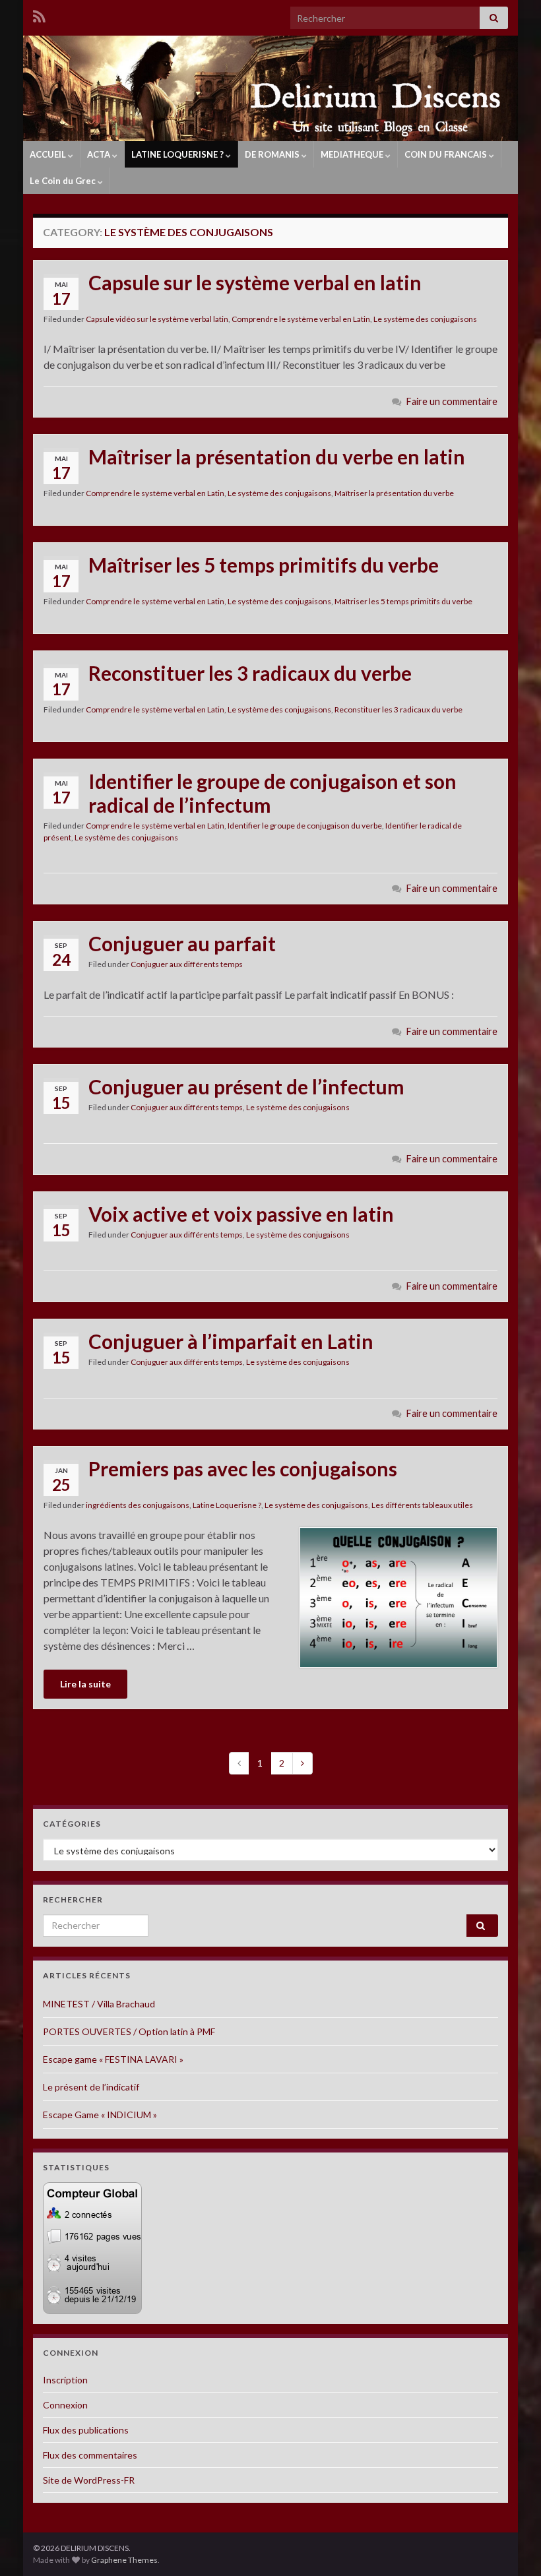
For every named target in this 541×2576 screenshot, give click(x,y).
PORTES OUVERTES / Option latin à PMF (129, 2031)
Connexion (65, 2405)
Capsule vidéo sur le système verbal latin (157, 319)
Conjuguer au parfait (182, 943)
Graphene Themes (124, 2560)
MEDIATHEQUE (353, 154)
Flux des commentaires (90, 2455)
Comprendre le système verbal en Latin (301, 319)
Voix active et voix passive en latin (241, 1214)
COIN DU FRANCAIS (447, 154)
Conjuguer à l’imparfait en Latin (231, 1341)
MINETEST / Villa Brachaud (99, 2004)
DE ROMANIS (273, 154)
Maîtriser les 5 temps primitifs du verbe (264, 565)
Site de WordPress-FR (89, 2480)
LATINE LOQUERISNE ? (178, 154)
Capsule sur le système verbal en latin (255, 282)
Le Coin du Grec (64, 181)
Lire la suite (85, 1684)
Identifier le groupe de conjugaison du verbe (305, 826)
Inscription (65, 2380)
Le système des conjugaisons (425, 319)
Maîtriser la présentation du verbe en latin (277, 456)
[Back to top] (511, 2546)
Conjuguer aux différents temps (187, 964)
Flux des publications (86, 2430)
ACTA (100, 154)
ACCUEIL (49, 154)
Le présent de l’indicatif (91, 2087)
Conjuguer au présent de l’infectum (246, 1086)
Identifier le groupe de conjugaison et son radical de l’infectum (272, 793)
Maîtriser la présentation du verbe (394, 493)
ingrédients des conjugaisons (138, 1505)
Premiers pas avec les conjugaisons (243, 1468)
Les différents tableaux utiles (422, 1505)
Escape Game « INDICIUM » (100, 2115)
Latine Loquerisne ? (227, 1505)
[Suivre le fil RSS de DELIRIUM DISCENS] (39, 14)
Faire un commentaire (452, 401)
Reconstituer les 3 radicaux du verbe (250, 673)
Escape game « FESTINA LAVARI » (113, 2059)
